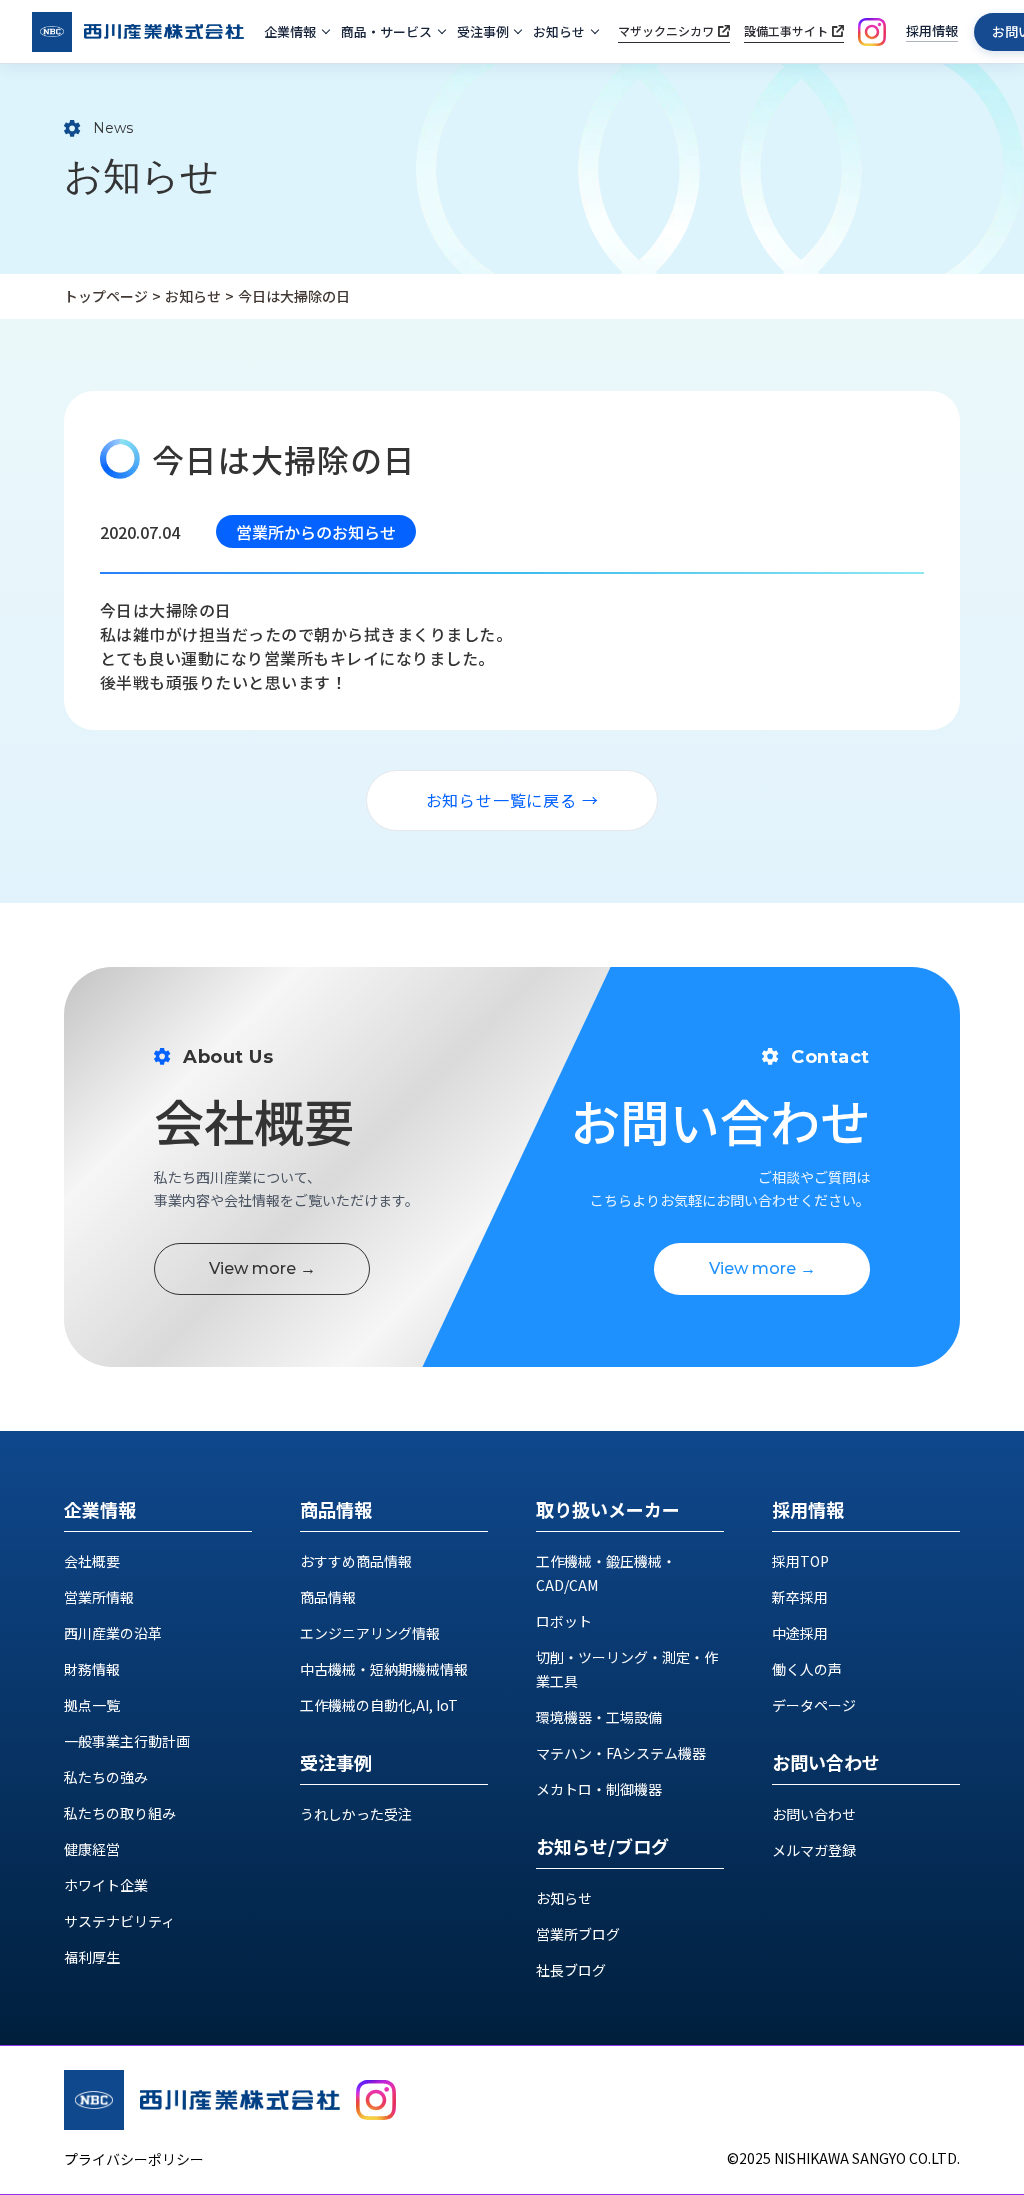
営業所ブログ (578, 1934)
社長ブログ (571, 1970)
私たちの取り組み (120, 1813)
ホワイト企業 (106, 1885)
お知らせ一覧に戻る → (512, 800)
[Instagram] (872, 32)
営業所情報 (99, 1597)
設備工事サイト (786, 30)
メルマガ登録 (814, 1850)
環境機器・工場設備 (599, 1717)
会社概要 (92, 1561)
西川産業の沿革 (113, 1633)
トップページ (106, 296)
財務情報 (92, 1669)
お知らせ (559, 31)
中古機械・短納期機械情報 (384, 1669)
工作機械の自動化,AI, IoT (379, 1705)
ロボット (564, 1621)
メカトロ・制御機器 (599, 1789)
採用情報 (932, 30)
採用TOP (800, 1561)
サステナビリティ (119, 1921)
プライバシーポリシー (134, 2159)
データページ (814, 1705)
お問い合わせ (814, 1814)
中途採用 (800, 1633)
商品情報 (328, 1597)
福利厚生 (92, 1957)
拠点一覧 (92, 1705)
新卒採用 (800, 1597)
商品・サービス (386, 31)
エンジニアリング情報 (370, 1633)
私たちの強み (106, 1777)
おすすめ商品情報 (356, 1561)
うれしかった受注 (356, 1814)
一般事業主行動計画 (127, 1741)
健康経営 (92, 1849)
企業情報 (290, 31)
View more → (262, 1268)
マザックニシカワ (666, 30)
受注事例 (483, 31)
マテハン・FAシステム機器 (621, 1753)
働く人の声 (807, 1669)
